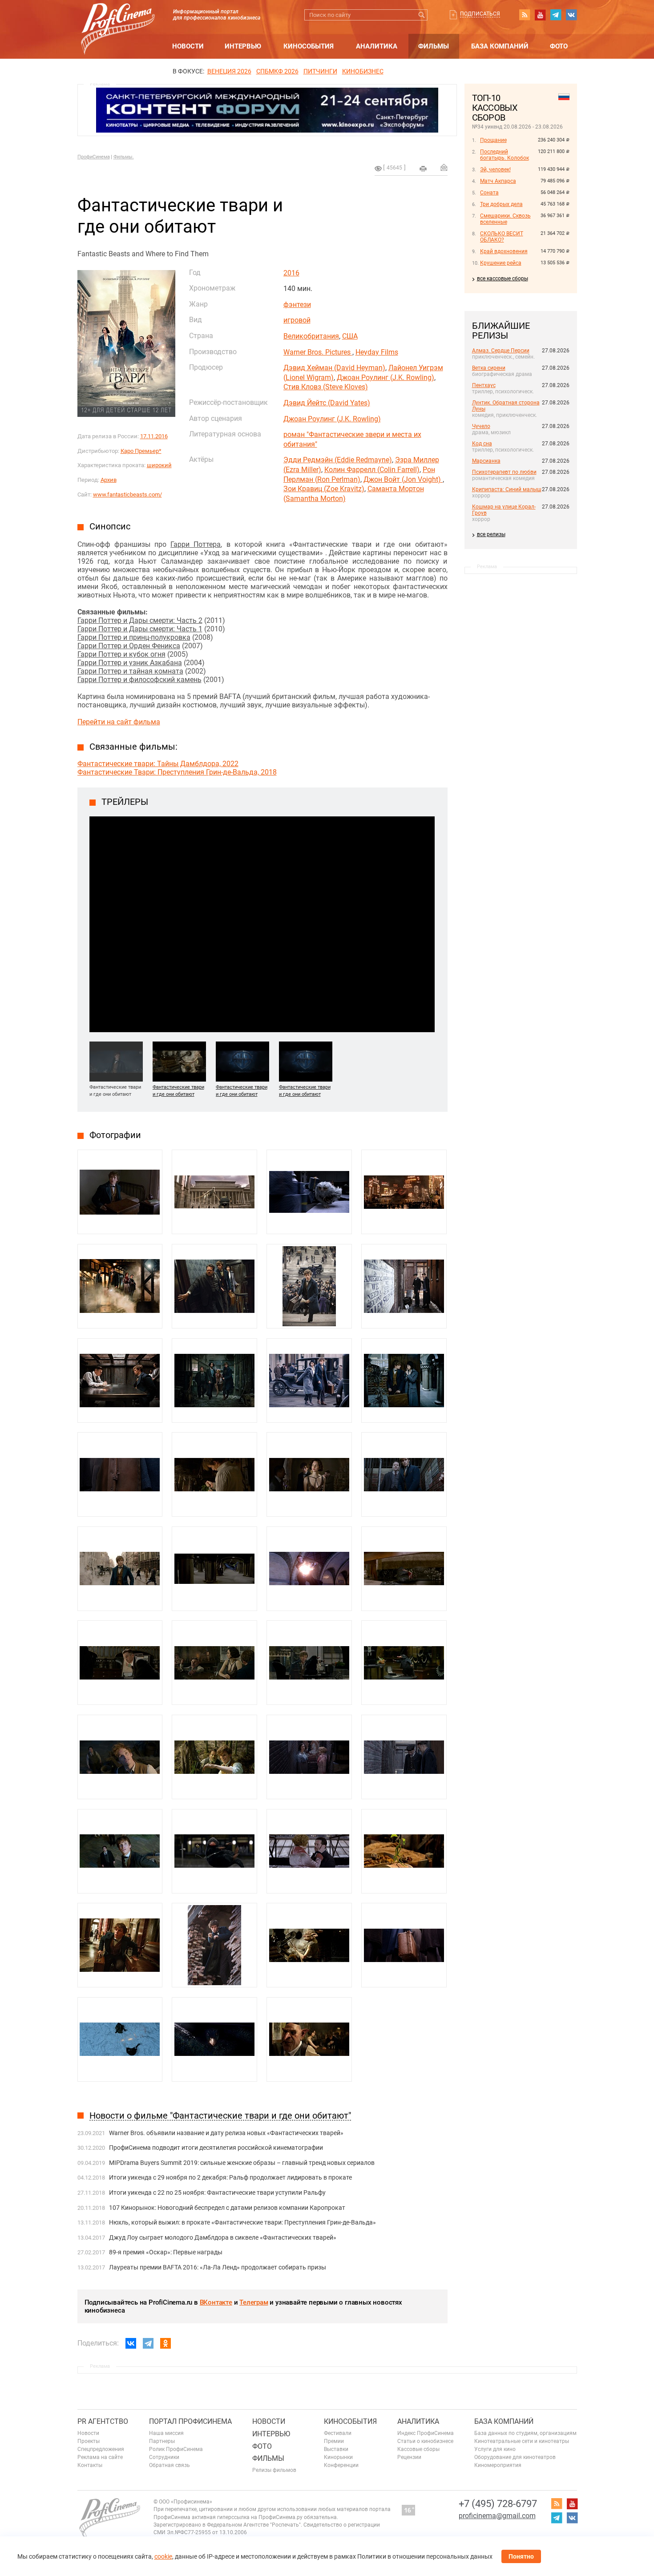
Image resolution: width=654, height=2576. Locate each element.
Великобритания (311, 336)
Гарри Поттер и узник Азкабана (130, 663)
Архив (109, 480)
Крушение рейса (501, 263)
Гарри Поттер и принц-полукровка (134, 637)
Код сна (482, 444)
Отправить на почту (444, 167)
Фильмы (434, 46)
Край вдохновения (504, 251)
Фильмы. (124, 157)
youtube (540, 15)
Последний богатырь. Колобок (505, 155)
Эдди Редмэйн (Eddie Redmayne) (338, 460)
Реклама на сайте (100, 2457)
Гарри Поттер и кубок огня (121, 654)
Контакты (90, 2465)
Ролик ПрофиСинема (176, 2449)
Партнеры (162, 2441)
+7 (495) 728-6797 (498, 2504)
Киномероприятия (498, 2465)
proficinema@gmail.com (497, 2516)
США (350, 336)
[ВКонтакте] (131, 2343)
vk (571, 15)
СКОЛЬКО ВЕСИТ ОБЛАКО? (502, 237)
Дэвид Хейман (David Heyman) (334, 368)
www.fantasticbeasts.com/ (127, 495)
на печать (423, 169)
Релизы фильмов (274, 2470)
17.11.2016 (154, 436)
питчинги (320, 71)
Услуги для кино (495, 2449)
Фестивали (338, 2433)
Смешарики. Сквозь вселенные (505, 219)
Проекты (89, 2441)
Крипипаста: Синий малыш (507, 489)
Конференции (341, 2465)
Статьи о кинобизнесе (425, 2441)
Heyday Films (377, 352)
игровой (297, 320)
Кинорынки (338, 2457)
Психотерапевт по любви (504, 472)
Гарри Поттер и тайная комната (130, 671)
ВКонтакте (216, 2302)
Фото (559, 46)
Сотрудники (164, 2457)
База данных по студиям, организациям (525, 2433)
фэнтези (297, 305)
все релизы (491, 534)
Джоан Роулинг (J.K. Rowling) (386, 378)
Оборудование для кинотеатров (515, 2457)
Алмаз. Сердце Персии (501, 351)
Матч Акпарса (498, 181)
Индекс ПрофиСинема (426, 2433)
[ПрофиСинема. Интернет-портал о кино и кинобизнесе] (118, 18)
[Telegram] (148, 2343)
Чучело (481, 426)
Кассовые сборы (418, 2449)
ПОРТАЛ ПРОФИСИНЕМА (190, 2421)
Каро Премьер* (141, 451)
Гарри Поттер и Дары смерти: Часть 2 (140, 620)
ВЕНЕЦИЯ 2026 (229, 71)
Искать (422, 15)
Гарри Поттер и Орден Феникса (129, 646)
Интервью (243, 46)
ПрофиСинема (94, 157)
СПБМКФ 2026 (277, 71)
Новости (188, 46)
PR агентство (103, 2421)
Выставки (336, 2449)
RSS (525, 15)
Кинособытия (309, 46)
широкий (159, 465)
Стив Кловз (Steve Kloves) (326, 387)
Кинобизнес (363, 71)
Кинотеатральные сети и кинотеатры (522, 2441)
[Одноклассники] (166, 2343)
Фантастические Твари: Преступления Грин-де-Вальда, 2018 (177, 772)
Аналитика (377, 46)
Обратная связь (170, 2465)
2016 (291, 273)
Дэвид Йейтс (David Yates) (327, 403)
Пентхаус (484, 385)
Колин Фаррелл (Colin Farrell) (372, 470)
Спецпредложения (101, 2449)
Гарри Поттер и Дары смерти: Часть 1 (140, 629)
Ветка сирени (489, 368)
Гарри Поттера (196, 544)
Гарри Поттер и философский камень (139, 680)
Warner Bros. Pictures (318, 352)
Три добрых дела (501, 204)
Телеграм (254, 2302)
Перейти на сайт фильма (119, 722)
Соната (489, 193)
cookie (163, 2556)
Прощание (493, 140)
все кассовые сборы (503, 279)
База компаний (500, 46)
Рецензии (409, 2457)
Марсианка (486, 461)
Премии (334, 2441)
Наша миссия (166, 2433)
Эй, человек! (495, 170)
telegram (556, 15)
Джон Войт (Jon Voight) (403, 479)
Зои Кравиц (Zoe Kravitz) (324, 489)
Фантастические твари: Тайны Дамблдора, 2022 (158, 764)
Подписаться (480, 14)
